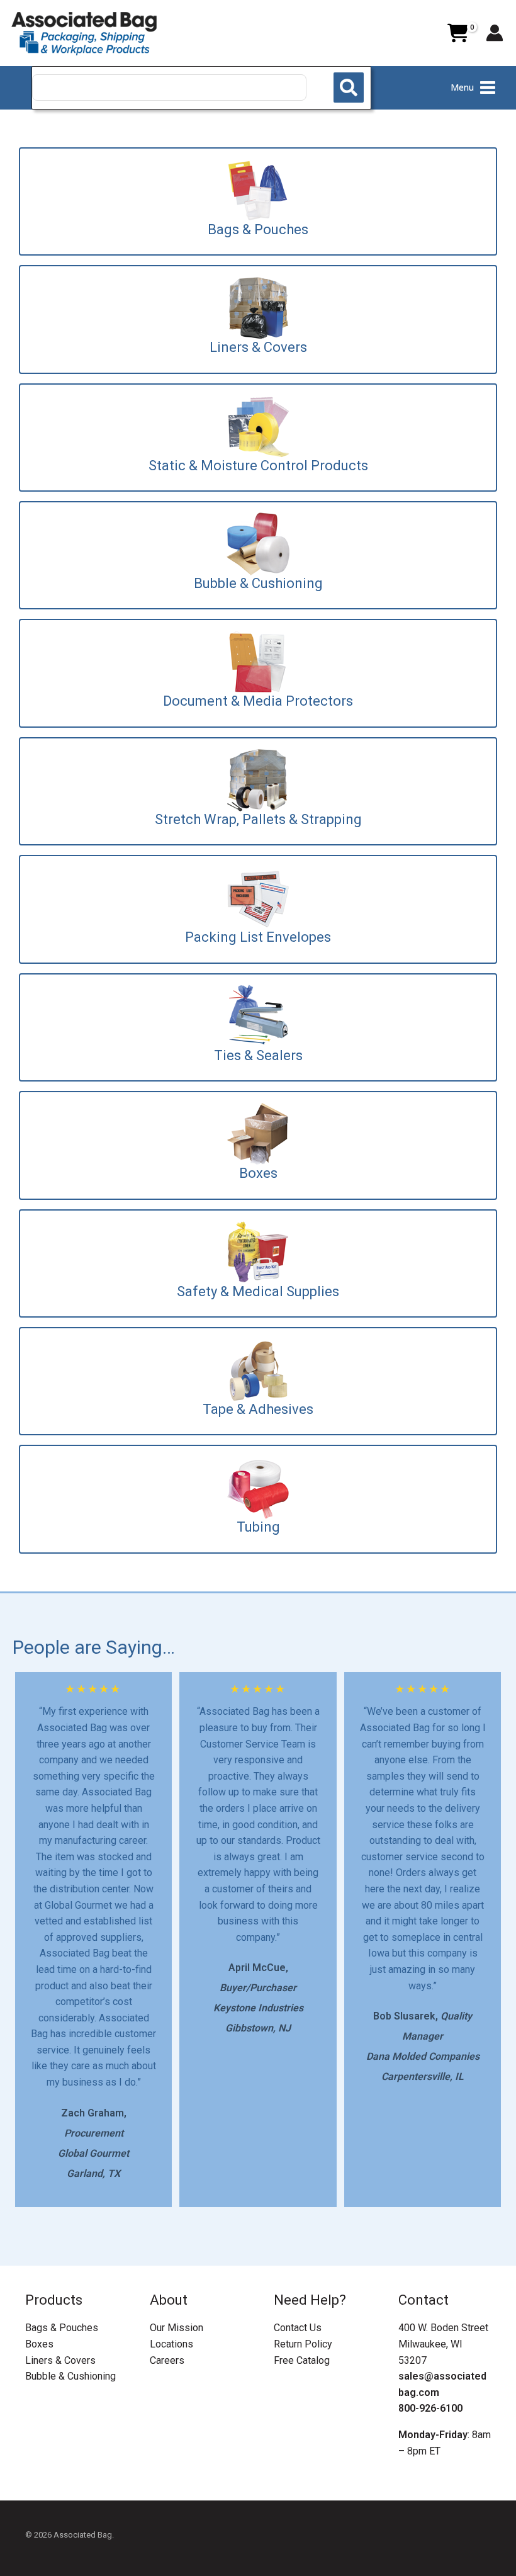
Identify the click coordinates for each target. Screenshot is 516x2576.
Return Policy (303, 2344)
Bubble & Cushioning (70, 2376)
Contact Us (298, 2328)
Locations (171, 2344)
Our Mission (177, 2328)
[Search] (349, 88)
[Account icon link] (495, 33)
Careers (167, 2360)
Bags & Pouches (62, 2328)
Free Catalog (302, 2360)
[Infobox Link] (258, 201)
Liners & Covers (60, 2360)
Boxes (39, 2344)
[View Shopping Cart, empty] (457, 33)
